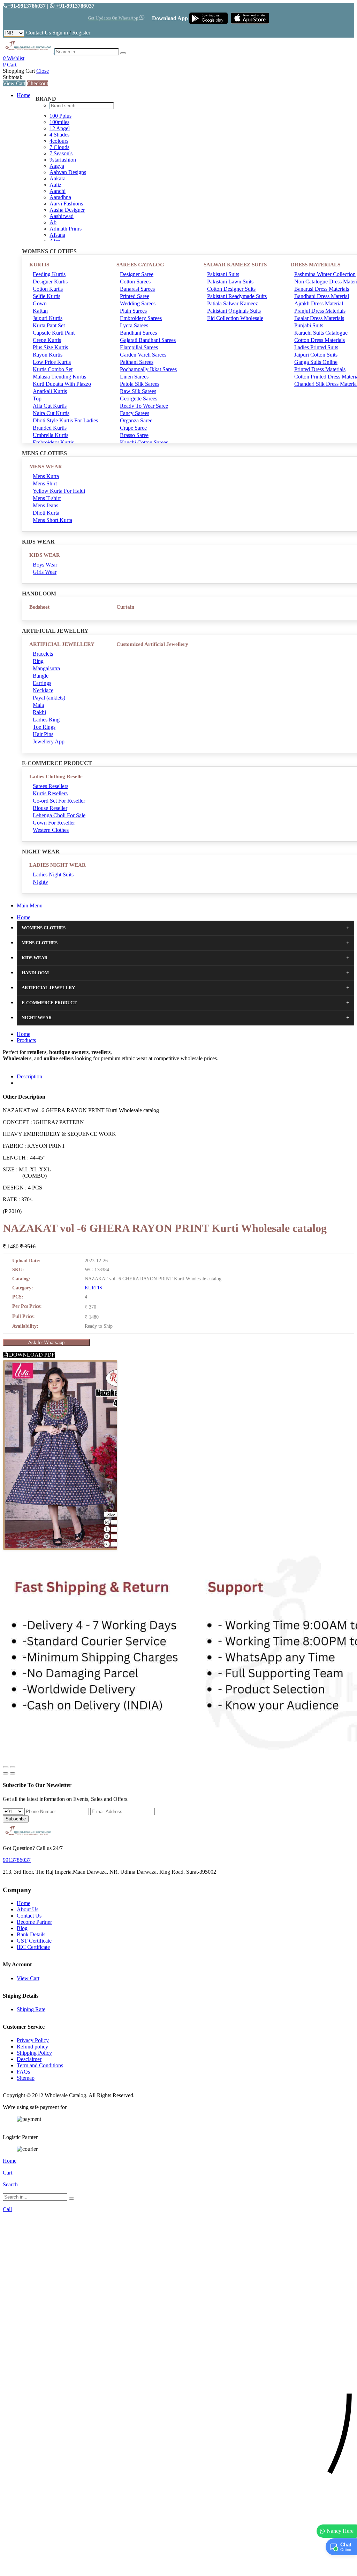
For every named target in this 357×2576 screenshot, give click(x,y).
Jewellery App (49, 741)
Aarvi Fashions (66, 204)
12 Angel (60, 128)
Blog (22, 1928)
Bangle (41, 676)
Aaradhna (60, 197)
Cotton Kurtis (48, 289)
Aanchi (58, 191)
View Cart (14, 83)
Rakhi (39, 712)
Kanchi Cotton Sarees (144, 442)
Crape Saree (133, 428)
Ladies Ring (46, 720)
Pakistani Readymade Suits (237, 296)
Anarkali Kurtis (50, 391)
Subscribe (16, 1819)
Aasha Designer (67, 210)
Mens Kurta (46, 476)
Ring (38, 661)
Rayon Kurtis (48, 355)
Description (29, 1076)
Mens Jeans (45, 505)
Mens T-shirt (47, 498)
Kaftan (40, 311)
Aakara (58, 178)
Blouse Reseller (50, 808)
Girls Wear (45, 572)
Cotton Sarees (135, 282)
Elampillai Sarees (139, 347)
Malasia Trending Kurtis (59, 377)
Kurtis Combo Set (53, 369)
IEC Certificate (33, 1947)
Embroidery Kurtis (53, 442)
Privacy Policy (33, 2040)
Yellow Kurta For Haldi (59, 491)
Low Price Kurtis (52, 362)
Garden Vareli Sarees (143, 355)
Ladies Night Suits (53, 875)
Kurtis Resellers (50, 793)
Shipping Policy (34, 2053)
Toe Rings (44, 727)
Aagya (57, 166)
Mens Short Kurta (52, 520)
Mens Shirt (45, 483)
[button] (178, 2567)
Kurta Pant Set (49, 325)
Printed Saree (135, 296)
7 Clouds (59, 147)
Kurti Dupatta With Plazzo (62, 384)
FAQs (23, 2072)
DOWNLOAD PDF (31, 1355)
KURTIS (39, 265)
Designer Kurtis (50, 282)
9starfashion (63, 160)
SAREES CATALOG (140, 265)
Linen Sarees (134, 377)
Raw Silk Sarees (138, 391)
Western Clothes (51, 830)
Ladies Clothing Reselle (56, 776)
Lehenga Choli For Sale (59, 815)
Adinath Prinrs (66, 229)
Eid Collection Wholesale (235, 318)
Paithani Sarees (137, 362)
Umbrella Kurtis (51, 435)
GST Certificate (34, 1941)
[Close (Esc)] (6, 1767)
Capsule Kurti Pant (54, 333)
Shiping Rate (31, 2009)
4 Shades (59, 135)
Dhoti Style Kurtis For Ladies (65, 420)
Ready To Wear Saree (144, 406)
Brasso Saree (134, 435)
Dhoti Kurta (46, 513)
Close (43, 71)
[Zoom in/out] (13, 1767)
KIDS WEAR (45, 555)
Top (37, 399)
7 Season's (61, 153)
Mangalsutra (46, 668)
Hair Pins (43, 734)
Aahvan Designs (68, 172)
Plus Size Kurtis (50, 347)
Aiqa (55, 241)
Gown (40, 303)
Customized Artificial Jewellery (152, 644)
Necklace (43, 690)
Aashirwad (62, 216)
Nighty (40, 882)
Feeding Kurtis (49, 274)
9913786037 (17, 1860)
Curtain (125, 607)
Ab (53, 222)
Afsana (57, 235)
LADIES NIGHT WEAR (58, 865)
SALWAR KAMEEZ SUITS (235, 265)
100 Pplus (60, 116)
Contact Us (39, 33)
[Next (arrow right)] (13, 1773)
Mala (38, 705)
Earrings (42, 683)
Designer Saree (137, 274)
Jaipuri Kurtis (48, 318)
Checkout (37, 83)
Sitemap (26, 2078)
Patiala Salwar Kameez (233, 303)
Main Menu (30, 905)
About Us (28, 1909)
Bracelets (43, 654)
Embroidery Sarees (141, 318)
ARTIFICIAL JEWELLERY (62, 644)
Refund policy (32, 2047)
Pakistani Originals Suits (234, 311)
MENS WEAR (46, 467)
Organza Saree (136, 420)
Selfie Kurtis (47, 296)
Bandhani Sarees (138, 333)
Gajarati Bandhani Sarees (148, 340)
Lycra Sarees (134, 325)
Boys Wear (45, 565)
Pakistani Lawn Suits (230, 282)
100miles (59, 122)
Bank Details (31, 1934)
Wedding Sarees (138, 303)
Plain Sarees (133, 311)
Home (24, 95)
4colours (59, 141)
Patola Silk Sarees (140, 384)
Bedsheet (39, 607)
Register (81, 33)
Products (26, 1040)
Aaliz (55, 185)
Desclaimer (29, 2059)
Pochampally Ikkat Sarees (148, 369)
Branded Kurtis (50, 428)
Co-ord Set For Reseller (59, 801)
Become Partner (34, 1922)
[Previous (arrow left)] (6, 1773)
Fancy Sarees (135, 413)
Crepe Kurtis (47, 340)
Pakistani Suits (223, 274)
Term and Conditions (40, 2065)
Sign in (60, 33)
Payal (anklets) (49, 698)
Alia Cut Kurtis (50, 406)
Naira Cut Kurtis (51, 413)
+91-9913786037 (26, 6)
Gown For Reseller (54, 823)
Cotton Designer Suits (231, 289)
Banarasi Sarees (137, 289)
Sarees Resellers (51, 786)
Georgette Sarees (139, 399)
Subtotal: (13, 77)
